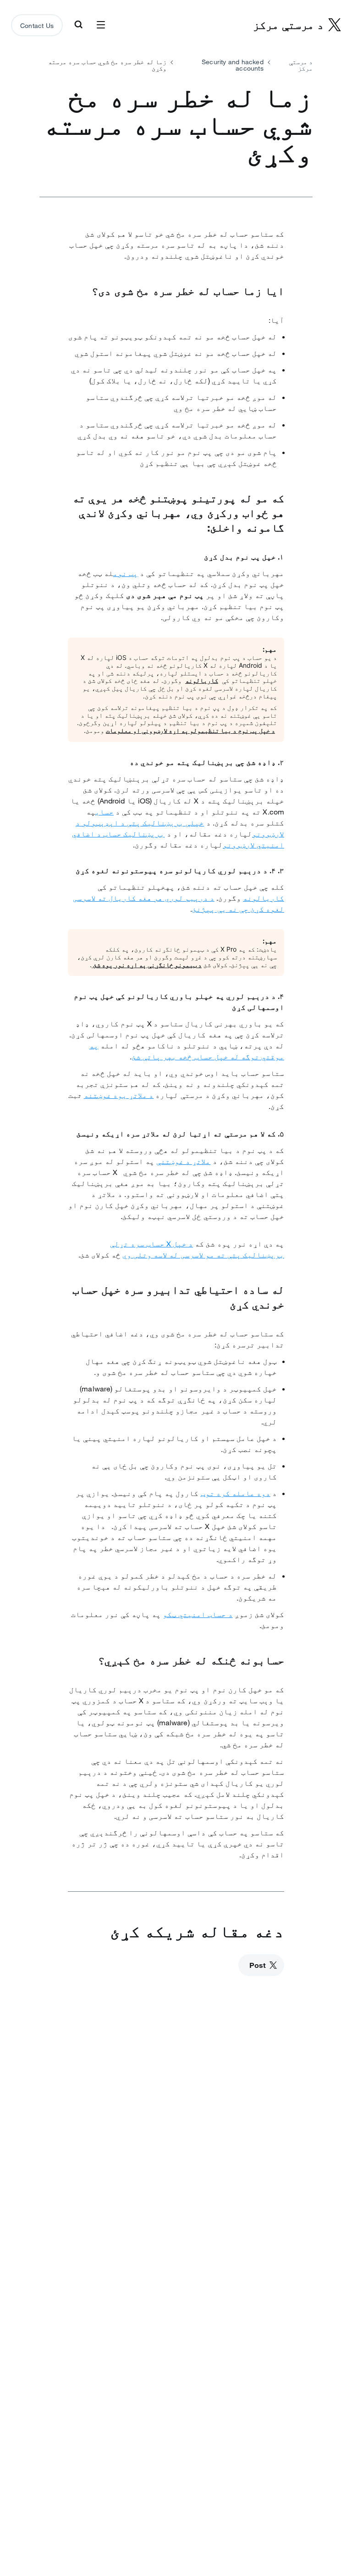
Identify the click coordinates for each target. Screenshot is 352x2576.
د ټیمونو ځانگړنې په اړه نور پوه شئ (147, 965)
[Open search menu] (78, 25)
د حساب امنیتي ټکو (198, 1614)
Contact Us (37, 26)
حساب (104, 812)
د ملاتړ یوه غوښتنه (119, 1095)
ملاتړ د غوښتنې (183, 1161)
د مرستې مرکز (301, 65)
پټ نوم (126, 573)
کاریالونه (202, 680)
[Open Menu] (101, 25)
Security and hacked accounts (233, 65)
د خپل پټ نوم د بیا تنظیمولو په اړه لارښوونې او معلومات (190, 730)
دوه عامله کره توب (236, 1493)
